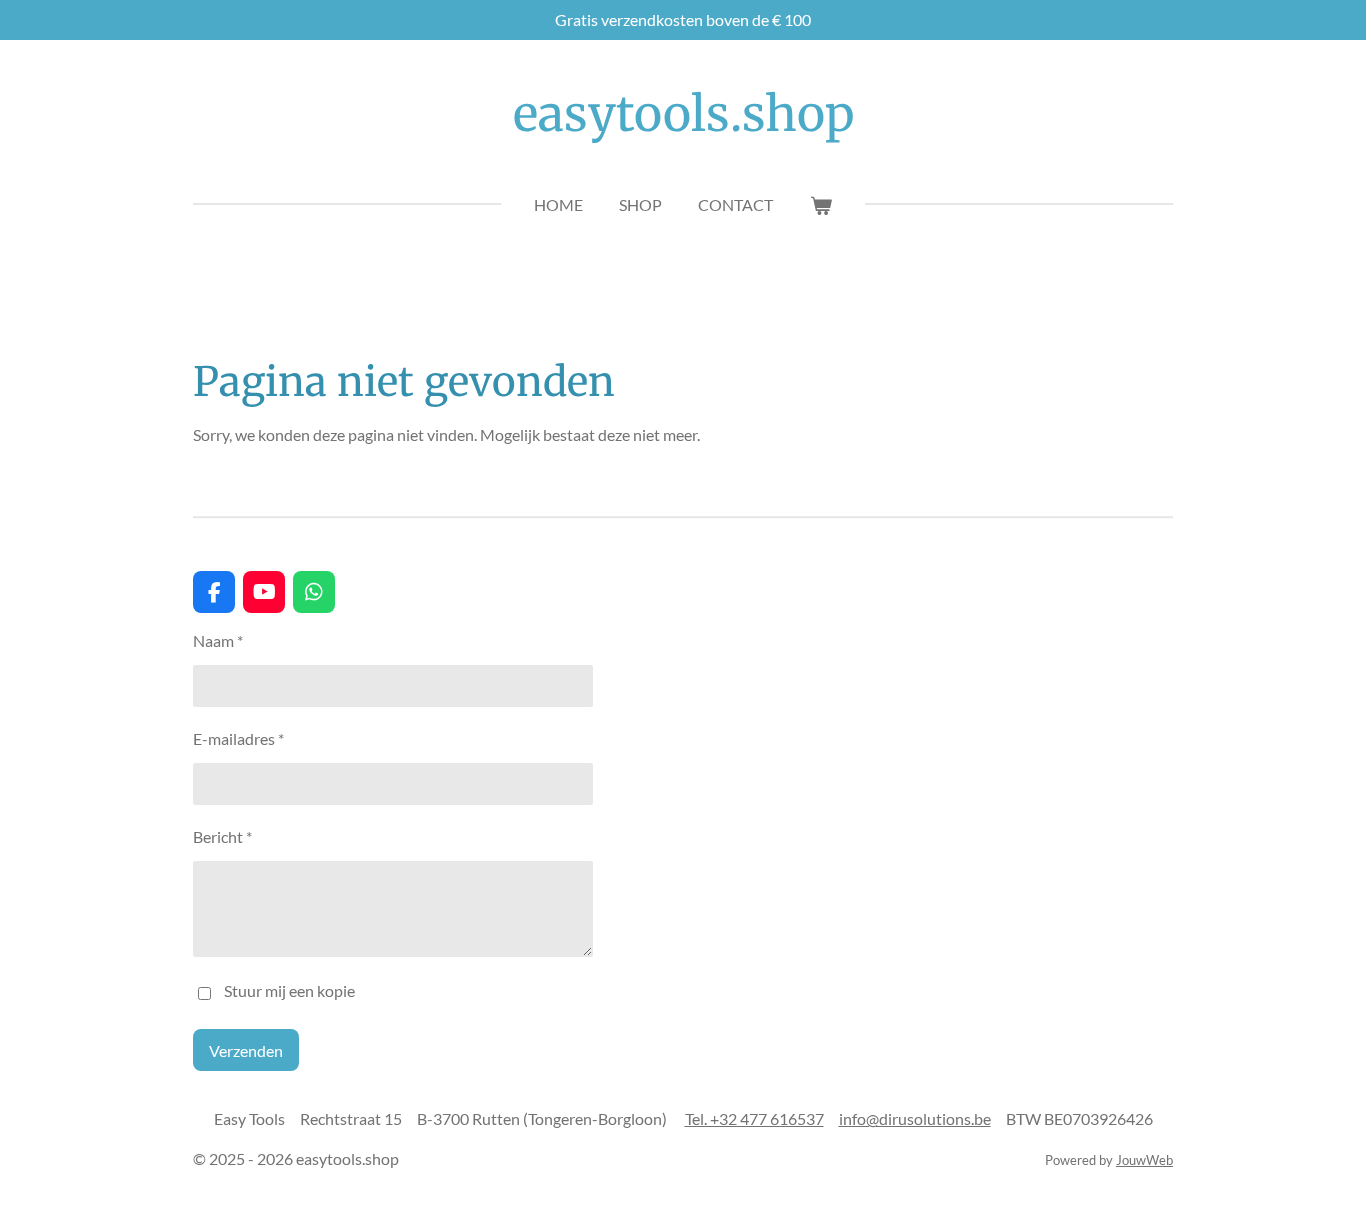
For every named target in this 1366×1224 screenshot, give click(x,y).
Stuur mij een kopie (289, 990)
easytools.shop (683, 114)
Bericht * (222, 836)
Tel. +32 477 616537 (754, 1118)
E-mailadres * (238, 738)
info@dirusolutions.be (915, 1118)
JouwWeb (1144, 1160)
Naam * (218, 640)
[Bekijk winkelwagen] (820, 205)
